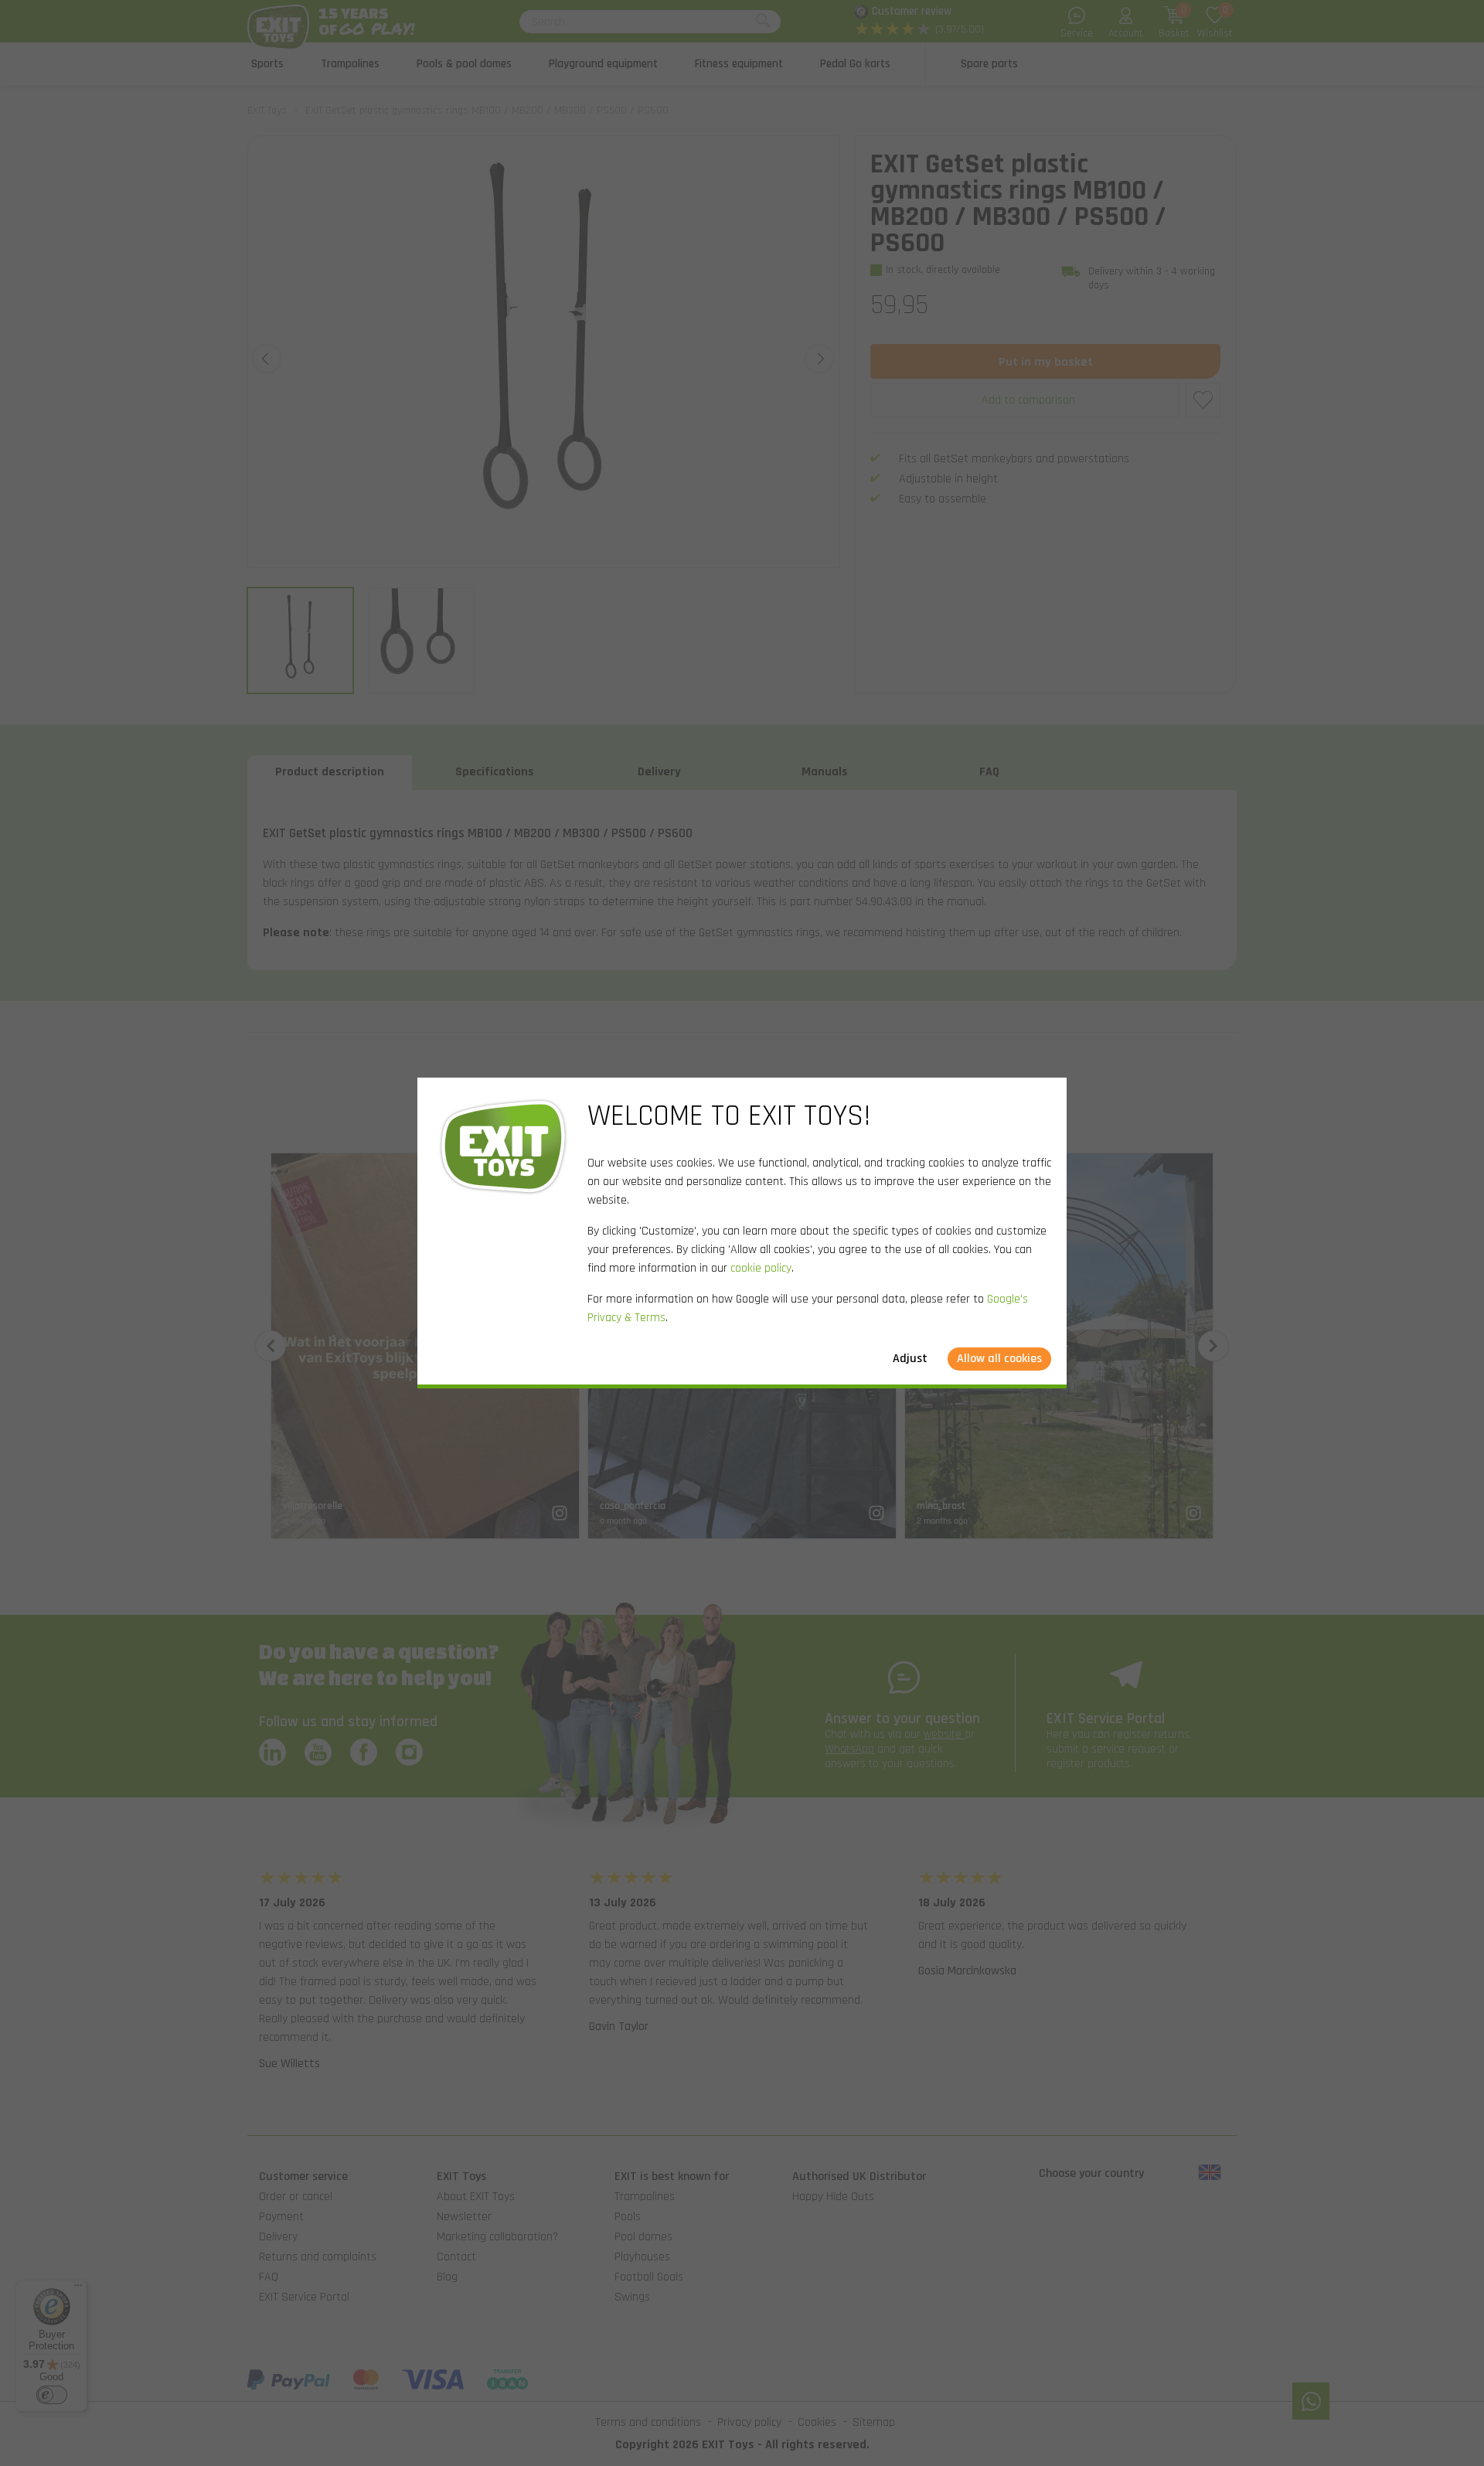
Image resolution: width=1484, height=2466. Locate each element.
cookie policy (761, 1268)
